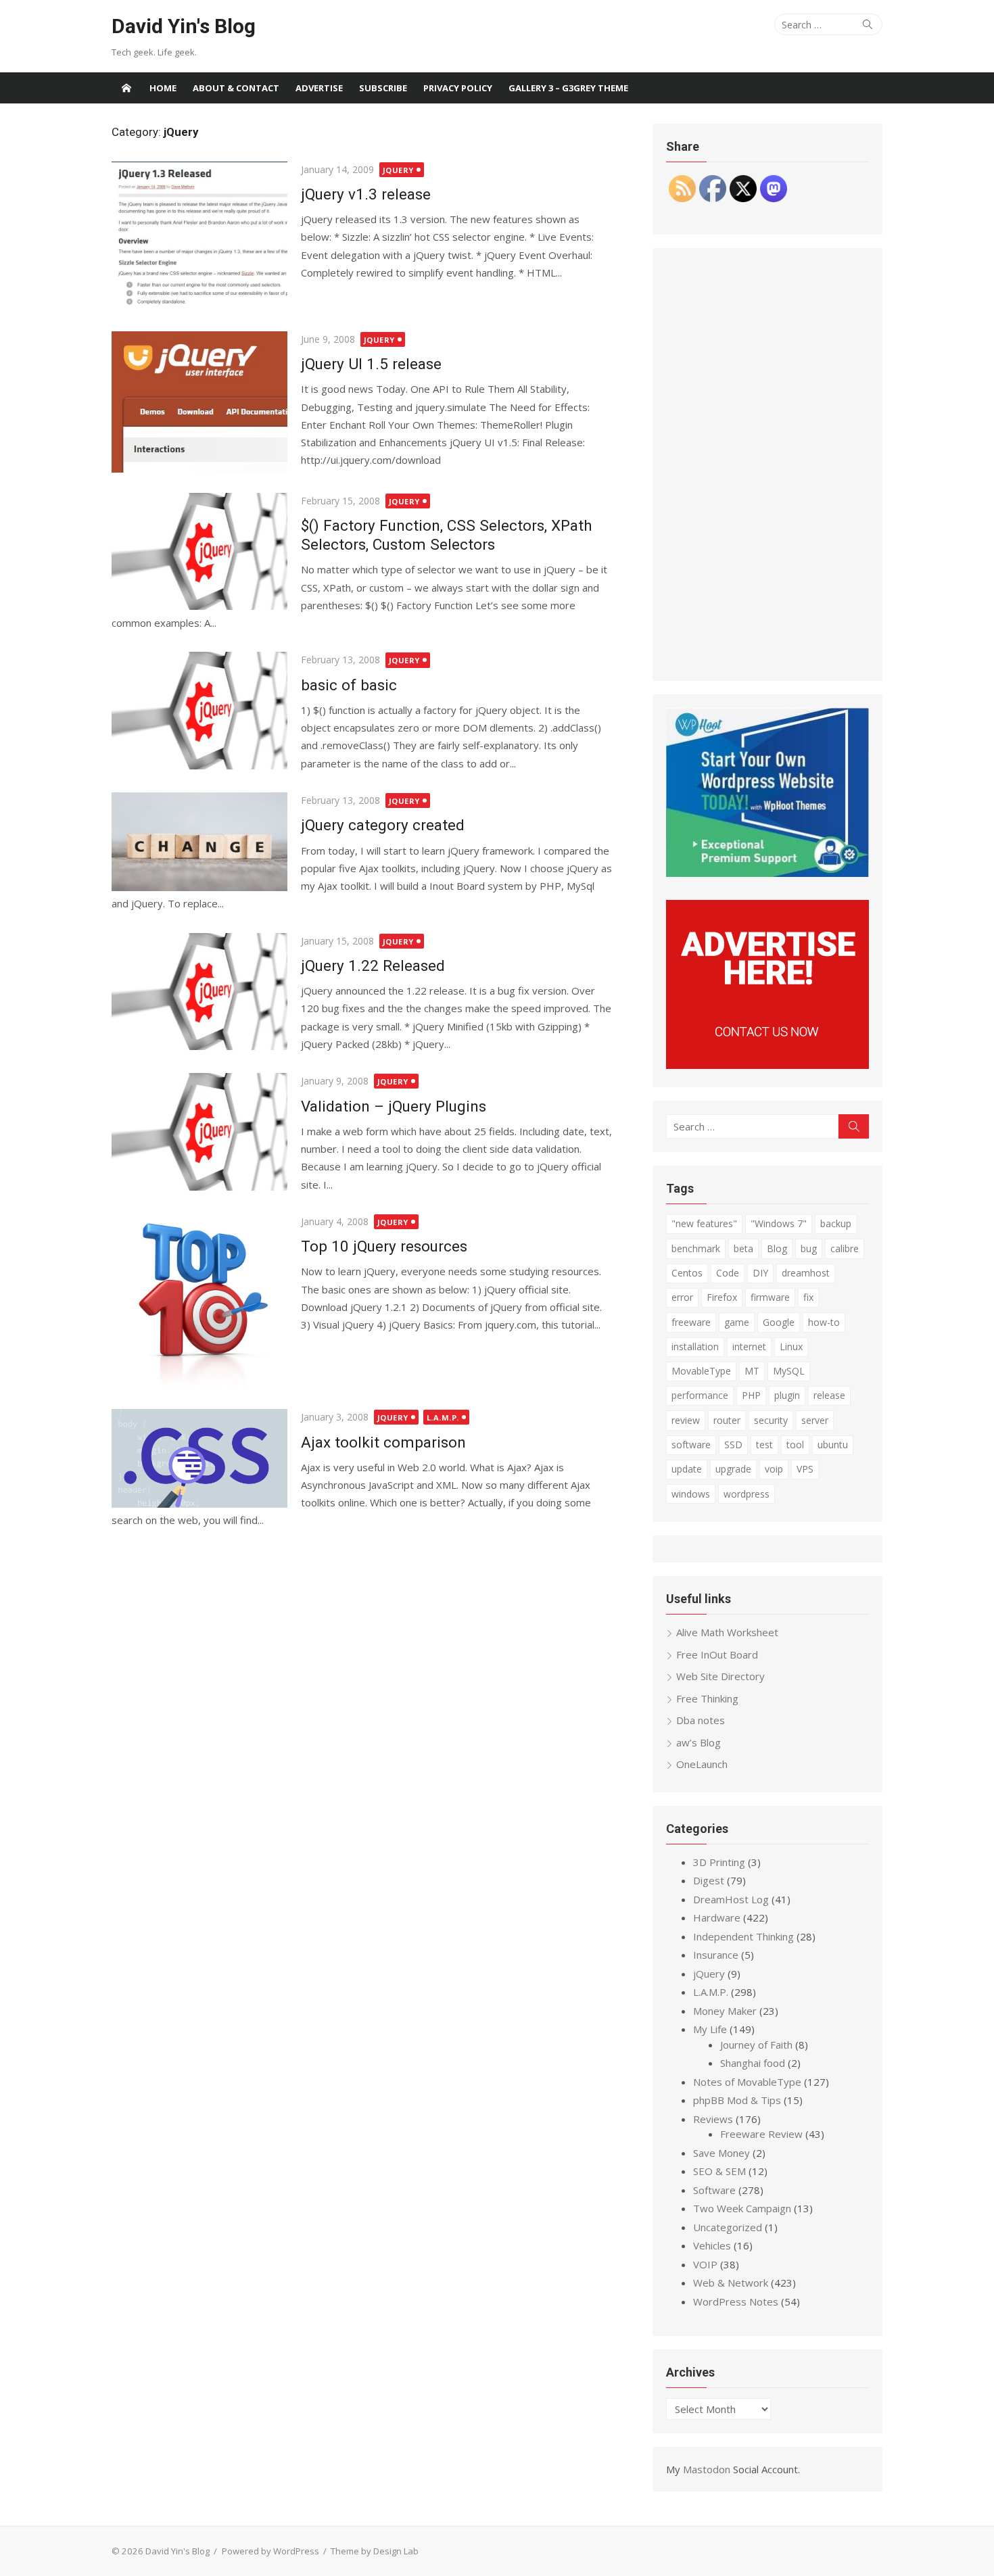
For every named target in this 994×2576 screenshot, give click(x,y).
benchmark (696, 1248)
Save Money (721, 2153)
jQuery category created (383, 825)
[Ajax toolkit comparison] (199, 1458)
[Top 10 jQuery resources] (199, 1301)
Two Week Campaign (742, 2208)
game (737, 1322)
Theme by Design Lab (375, 2551)
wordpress (747, 1494)
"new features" (704, 1223)
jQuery (398, 170)
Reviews (713, 2119)
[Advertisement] (767, 464)
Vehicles (712, 2245)
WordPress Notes (736, 2301)
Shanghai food (753, 2063)
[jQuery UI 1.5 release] (199, 402)
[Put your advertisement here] (767, 1065)
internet (749, 1346)
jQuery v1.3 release (366, 194)
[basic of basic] (199, 710)
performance (700, 1395)
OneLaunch (702, 1764)
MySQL (789, 1371)
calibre (845, 1248)
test (764, 1445)
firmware (770, 1297)
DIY (760, 1273)
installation (695, 1346)
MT (752, 1371)
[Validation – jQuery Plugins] (199, 1131)
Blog (777, 1248)
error (682, 1297)
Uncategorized (728, 2227)
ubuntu (833, 1445)
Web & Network (731, 2283)
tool (795, 1445)
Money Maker (725, 2011)
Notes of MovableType (747, 2082)
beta (743, 1248)
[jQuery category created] (199, 842)
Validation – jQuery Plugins (394, 1106)
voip (774, 1469)
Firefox (722, 1297)
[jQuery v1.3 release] (199, 236)
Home (163, 88)
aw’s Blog (699, 1742)
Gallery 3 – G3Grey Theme (568, 88)
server (815, 1420)
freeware (691, 1322)
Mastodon (707, 2469)
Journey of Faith (756, 2045)
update (687, 1469)
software (691, 1445)
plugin (787, 1395)
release (829, 1395)
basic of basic (349, 685)
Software (714, 2190)
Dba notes (701, 1720)
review (686, 1420)
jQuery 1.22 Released (373, 965)
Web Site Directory (720, 1676)
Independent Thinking (743, 1936)
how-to (824, 1322)
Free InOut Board (717, 1654)
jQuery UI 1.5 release (371, 364)
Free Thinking (707, 1698)
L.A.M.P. (443, 1417)
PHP (751, 1395)
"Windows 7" (779, 1223)
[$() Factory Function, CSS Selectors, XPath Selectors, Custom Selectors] (199, 551)
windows (691, 1494)
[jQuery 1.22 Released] (199, 992)
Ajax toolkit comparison (383, 1442)
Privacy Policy (458, 88)
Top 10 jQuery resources (384, 1246)
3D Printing (719, 1862)
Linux (791, 1346)
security (771, 1420)
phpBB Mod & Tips (737, 2100)
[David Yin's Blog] (126, 88)
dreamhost (806, 1273)
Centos (687, 1273)
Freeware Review (761, 2134)
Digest (709, 1880)
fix (808, 1297)
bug (809, 1248)
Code (728, 1273)
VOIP (705, 2264)
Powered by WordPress (270, 2551)
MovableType (701, 1371)
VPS (805, 1469)
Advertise (319, 88)
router (727, 1420)
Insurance (716, 1955)
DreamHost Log (731, 1899)
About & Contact (236, 88)
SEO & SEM (719, 2171)
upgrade (733, 1469)
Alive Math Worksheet (727, 1632)
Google (779, 1322)
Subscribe (383, 88)
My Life (710, 2029)
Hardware (717, 1917)
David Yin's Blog (184, 26)
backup (836, 1223)
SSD (733, 1445)
